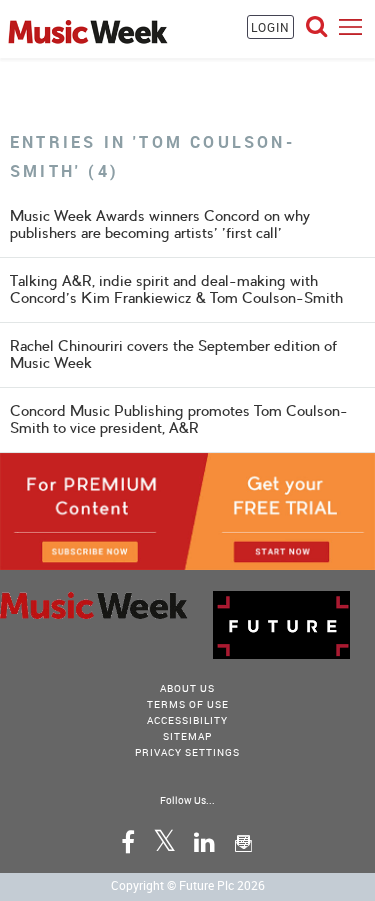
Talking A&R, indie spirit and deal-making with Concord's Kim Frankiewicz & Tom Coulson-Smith (176, 289)
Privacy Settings (187, 752)
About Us (187, 688)
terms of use (188, 704)
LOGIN (270, 27)
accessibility (187, 720)
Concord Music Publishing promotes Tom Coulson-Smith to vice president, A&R (179, 419)
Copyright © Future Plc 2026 (188, 885)
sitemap (187, 736)
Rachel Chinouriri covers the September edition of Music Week (173, 354)
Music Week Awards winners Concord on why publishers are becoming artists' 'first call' (160, 224)
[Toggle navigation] (350, 26)
